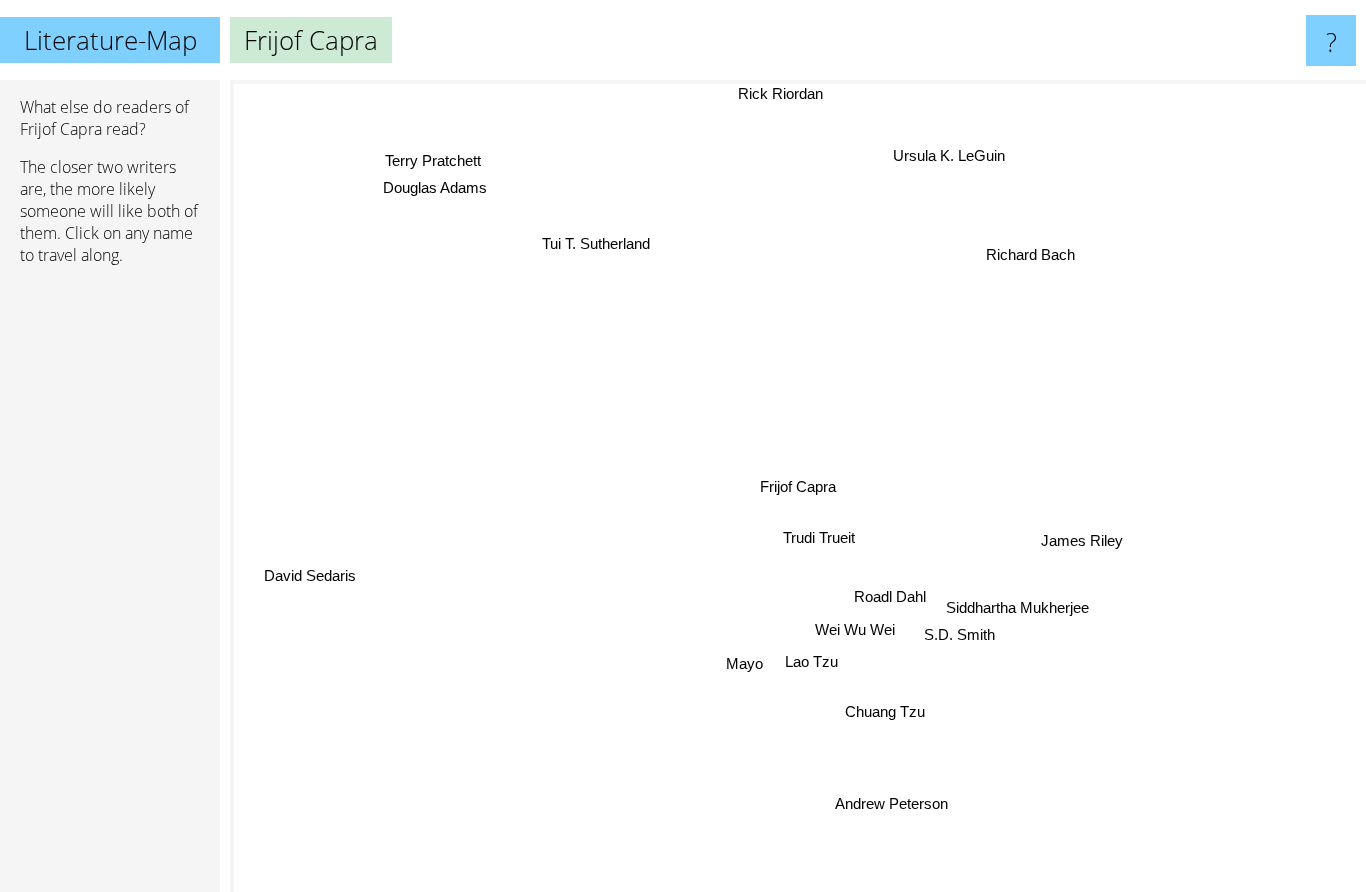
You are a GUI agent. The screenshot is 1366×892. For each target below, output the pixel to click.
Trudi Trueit (818, 538)
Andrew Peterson (898, 803)
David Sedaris (308, 573)
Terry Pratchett (430, 161)
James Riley (1083, 542)
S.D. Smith (960, 634)
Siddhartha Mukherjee (1016, 607)
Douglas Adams (431, 188)
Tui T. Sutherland (606, 238)
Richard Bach (1028, 253)
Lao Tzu (810, 661)
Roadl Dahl (890, 597)
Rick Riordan (784, 93)
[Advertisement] (110, 587)
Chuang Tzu (885, 712)
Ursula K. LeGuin (943, 154)
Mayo (745, 664)
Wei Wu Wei (856, 630)
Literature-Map (110, 40)
